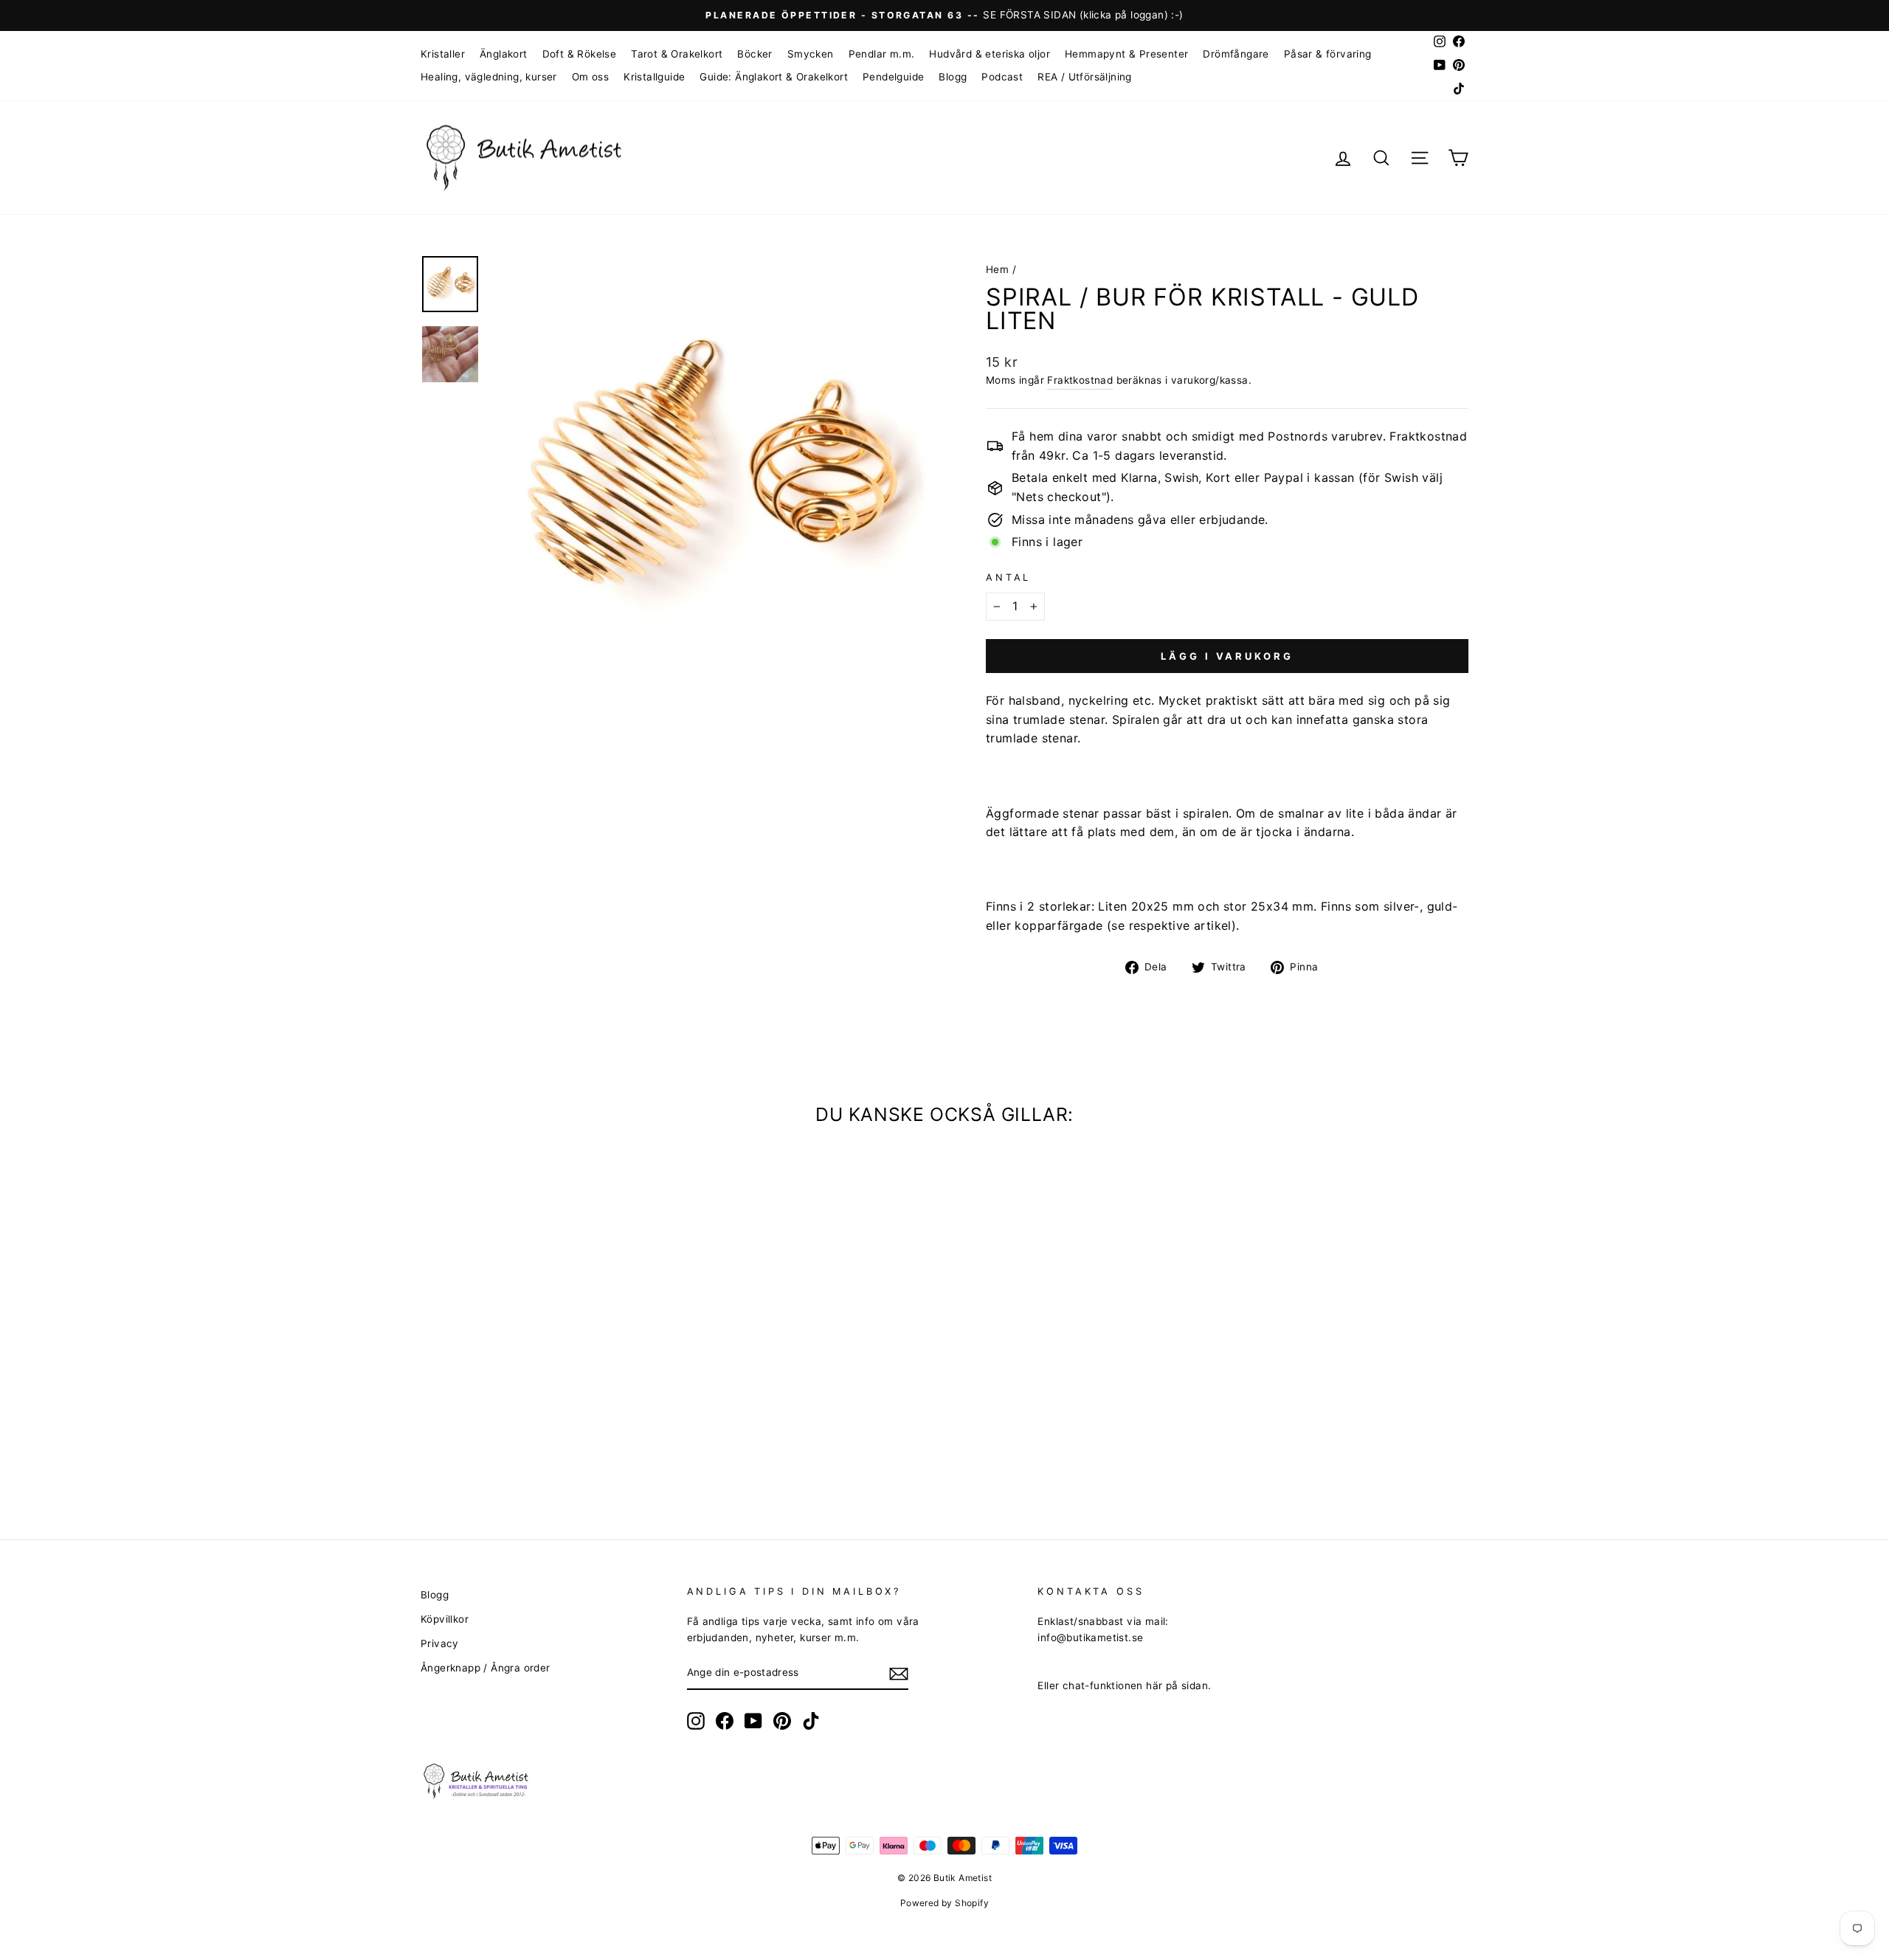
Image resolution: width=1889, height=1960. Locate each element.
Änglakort (504, 54)
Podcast (1002, 77)
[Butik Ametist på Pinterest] (782, 1721)
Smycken (811, 54)
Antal (1008, 577)
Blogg (953, 77)
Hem (997, 269)
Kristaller (443, 54)
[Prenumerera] (899, 1674)
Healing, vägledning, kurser (489, 77)
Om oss (590, 77)
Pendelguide (893, 77)
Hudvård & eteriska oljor (990, 54)
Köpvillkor (445, 1619)
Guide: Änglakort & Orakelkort (774, 77)
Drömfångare (1236, 54)
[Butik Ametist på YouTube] (753, 1721)
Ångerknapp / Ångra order (486, 1668)
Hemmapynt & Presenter (1126, 54)
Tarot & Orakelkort (677, 54)
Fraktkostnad (1080, 380)
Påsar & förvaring (1328, 54)
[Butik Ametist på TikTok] (811, 1721)
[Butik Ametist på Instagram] (696, 1721)
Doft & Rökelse (580, 54)
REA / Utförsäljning (1085, 77)
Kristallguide (654, 77)
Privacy (440, 1643)
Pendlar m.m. (882, 54)
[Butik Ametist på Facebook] (725, 1721)
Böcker (754, 54)
